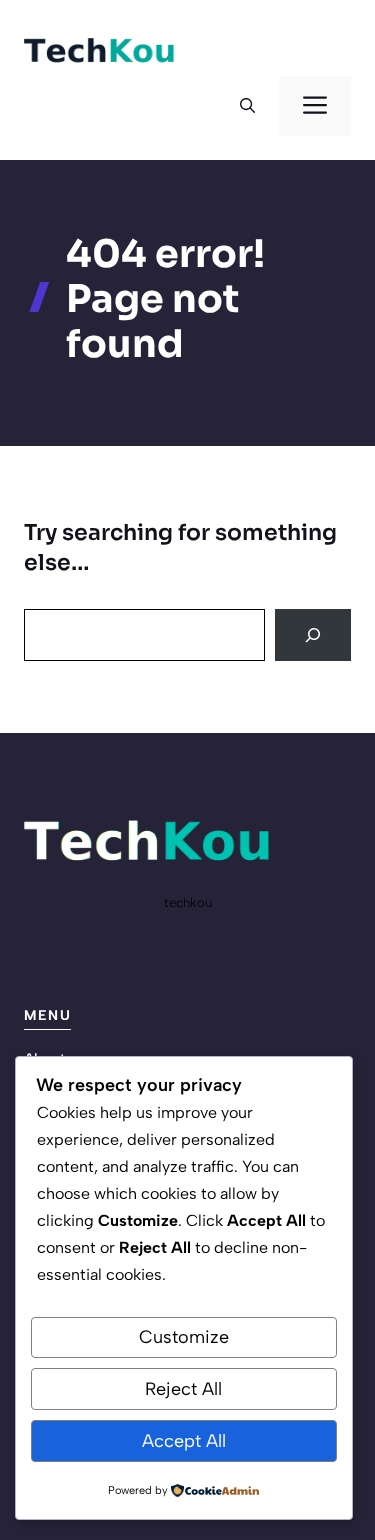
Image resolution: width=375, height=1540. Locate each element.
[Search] (313, 635)
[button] (247, 106)
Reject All (183, 1389)
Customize (184, 1337)
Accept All (184, 1441)
